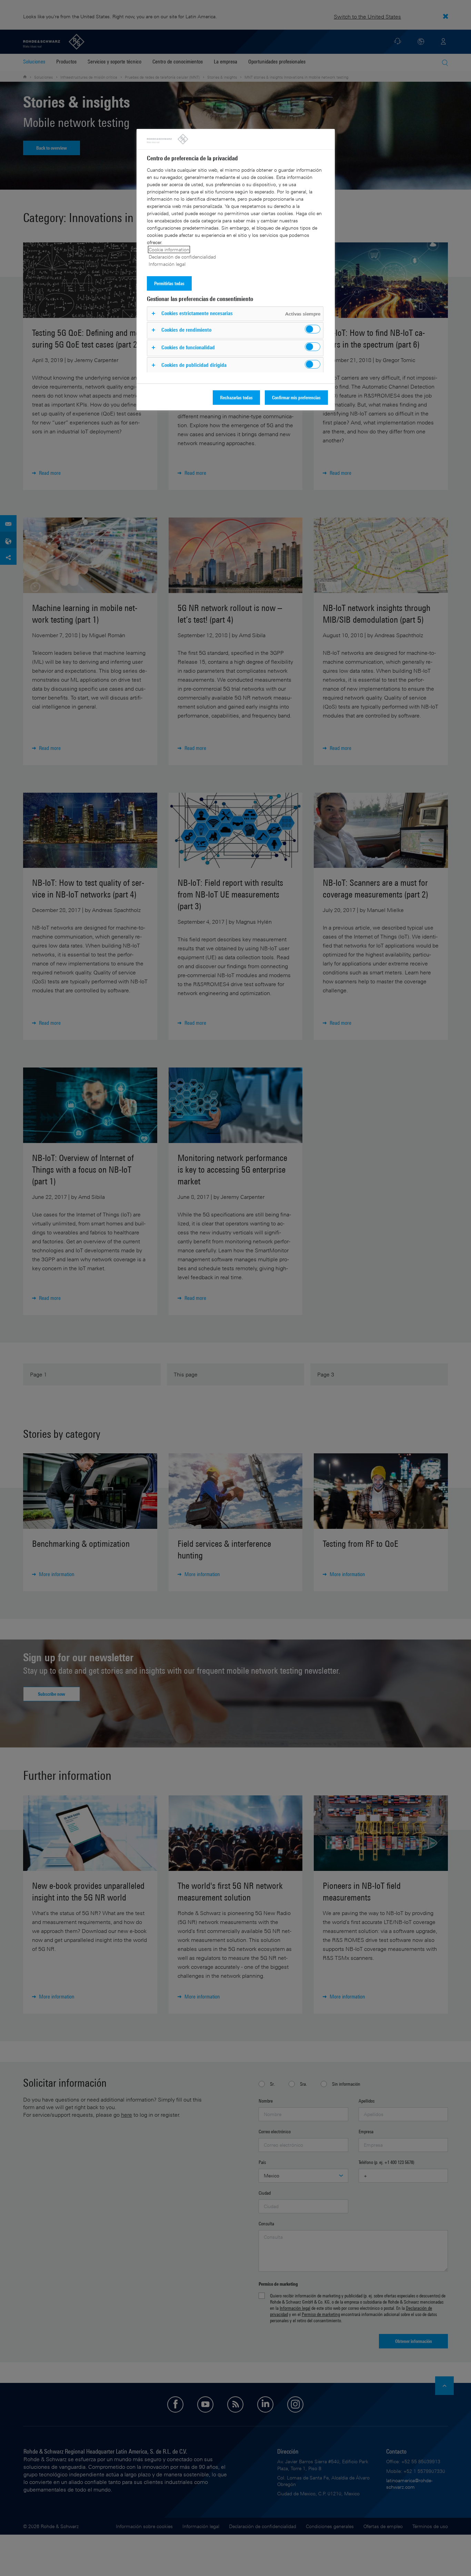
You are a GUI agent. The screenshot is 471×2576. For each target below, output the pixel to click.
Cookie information (169, 249)
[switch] (313, 329)
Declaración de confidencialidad (182, 257)
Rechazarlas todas (236, 397)
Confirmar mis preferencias (296, 397)
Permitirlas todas (169, 283)
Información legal (167, 264)
